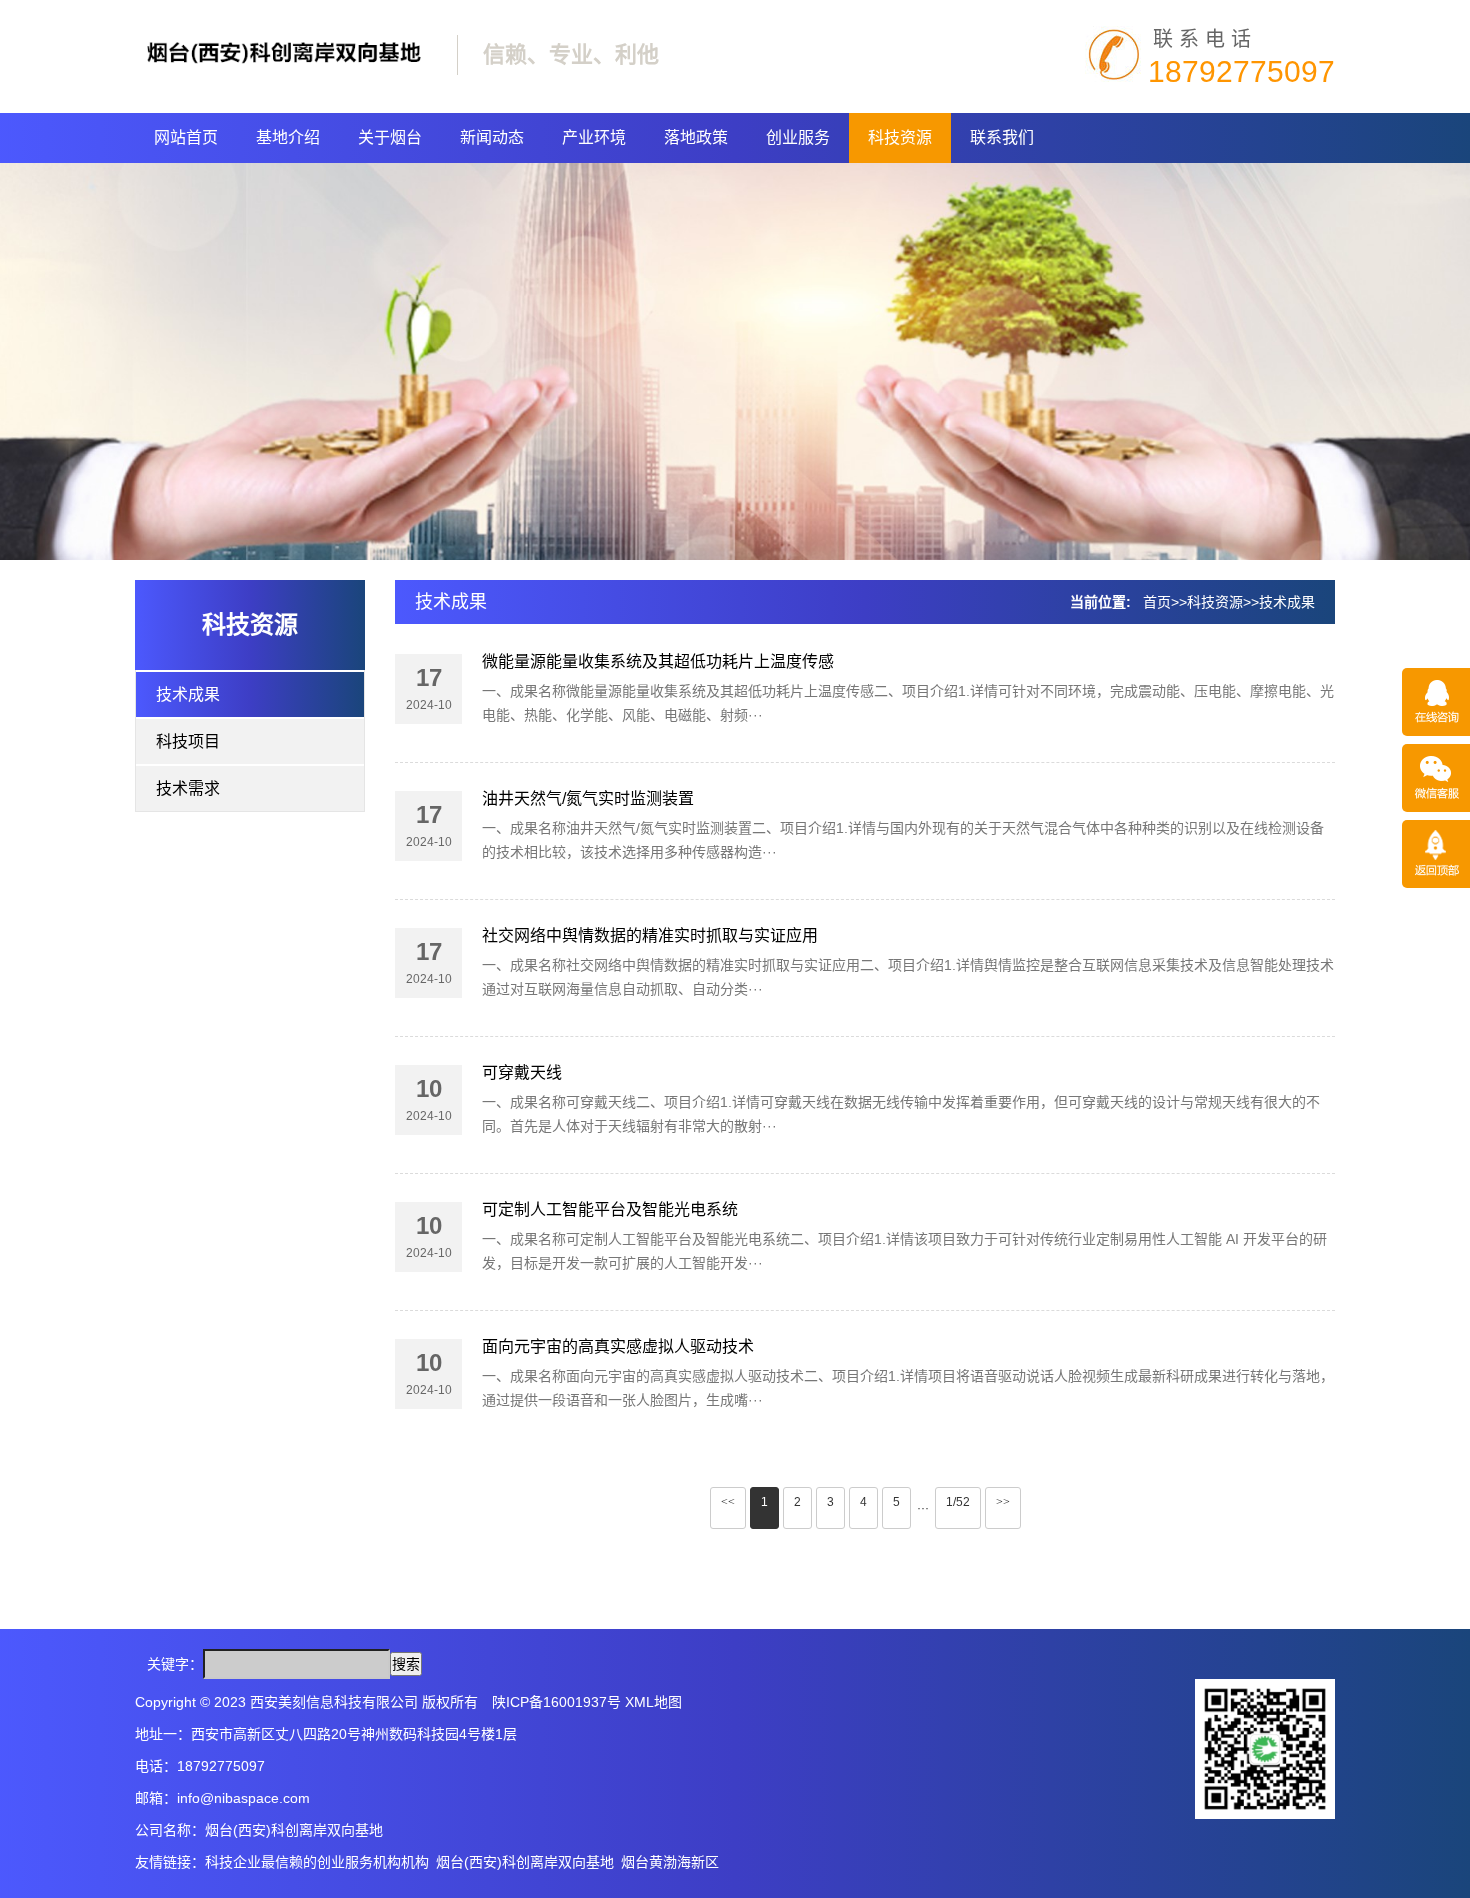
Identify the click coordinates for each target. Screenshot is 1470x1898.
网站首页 (186, 137)
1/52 (958, 1502)
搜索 (406, 1664)
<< (728, 1502)
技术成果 (188, 694)
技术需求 (188, 788)
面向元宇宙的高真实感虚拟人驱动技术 (618, 1346)
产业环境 (594, 137)
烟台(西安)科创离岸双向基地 (525, 1862)
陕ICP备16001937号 (556, 1702)
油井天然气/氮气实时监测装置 (588, 798)
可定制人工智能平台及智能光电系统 (610, 1209)
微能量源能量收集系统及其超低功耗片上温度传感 (658, 661)
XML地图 (653, 1702)
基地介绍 (288, 137)
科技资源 (900, 137)
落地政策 (696, 137)
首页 (1157, 602)
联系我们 (1002, 137)
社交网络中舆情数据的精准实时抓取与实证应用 (650, 935)
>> (1003, 1502)
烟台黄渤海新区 (670, 1862)
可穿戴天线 (522, 1072)
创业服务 (798, 137)
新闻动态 (492, 137)
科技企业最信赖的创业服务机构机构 (317, 1862)
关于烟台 (390, 137)
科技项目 (188, 741)
